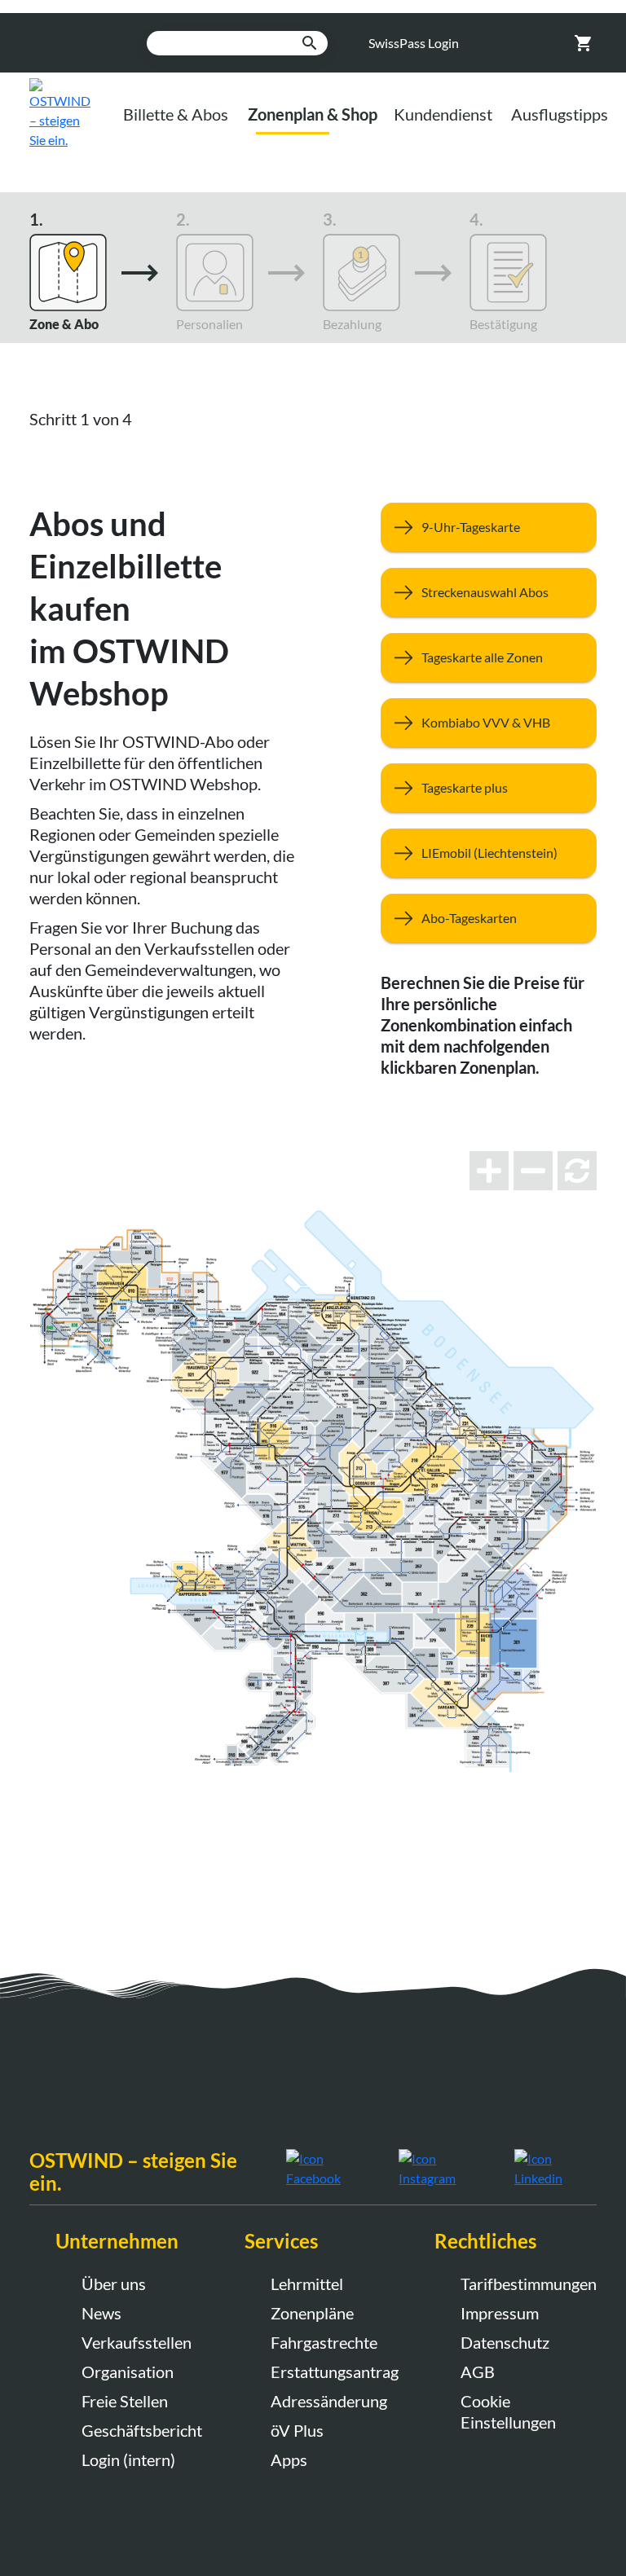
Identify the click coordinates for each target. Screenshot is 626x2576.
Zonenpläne (312, 2313)
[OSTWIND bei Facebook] (331, 2167)
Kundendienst (443, 114)
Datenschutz (505, 2342)
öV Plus (297, 2430)
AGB (478, 2372)
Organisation (128, 2372)
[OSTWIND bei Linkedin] (555, 2167)
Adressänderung (329, 2401)
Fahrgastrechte (324, 2342)
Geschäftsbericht (142, 2430)
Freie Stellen (125, 2401)
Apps (289, 2460)
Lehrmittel (307, 2284)
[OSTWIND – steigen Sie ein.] (72, 112)
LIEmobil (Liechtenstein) (489, 853)
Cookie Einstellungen (508, 2411)
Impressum (500, 2313)
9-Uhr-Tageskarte (471, 527)
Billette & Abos (176, 114)
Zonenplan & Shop (313, 114)
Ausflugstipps (560, 114)
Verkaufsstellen (137, 2342)
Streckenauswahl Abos (485, 592)
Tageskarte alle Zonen (482, 657)
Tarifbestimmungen (526, 2284)
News (101, 2313)
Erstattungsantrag (335, 2372)
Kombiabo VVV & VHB (486, 722)
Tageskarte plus (465, 787)
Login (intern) (128, 2460)
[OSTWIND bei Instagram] (444, 2167)
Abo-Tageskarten (469, 918)
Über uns (114, 2284)
